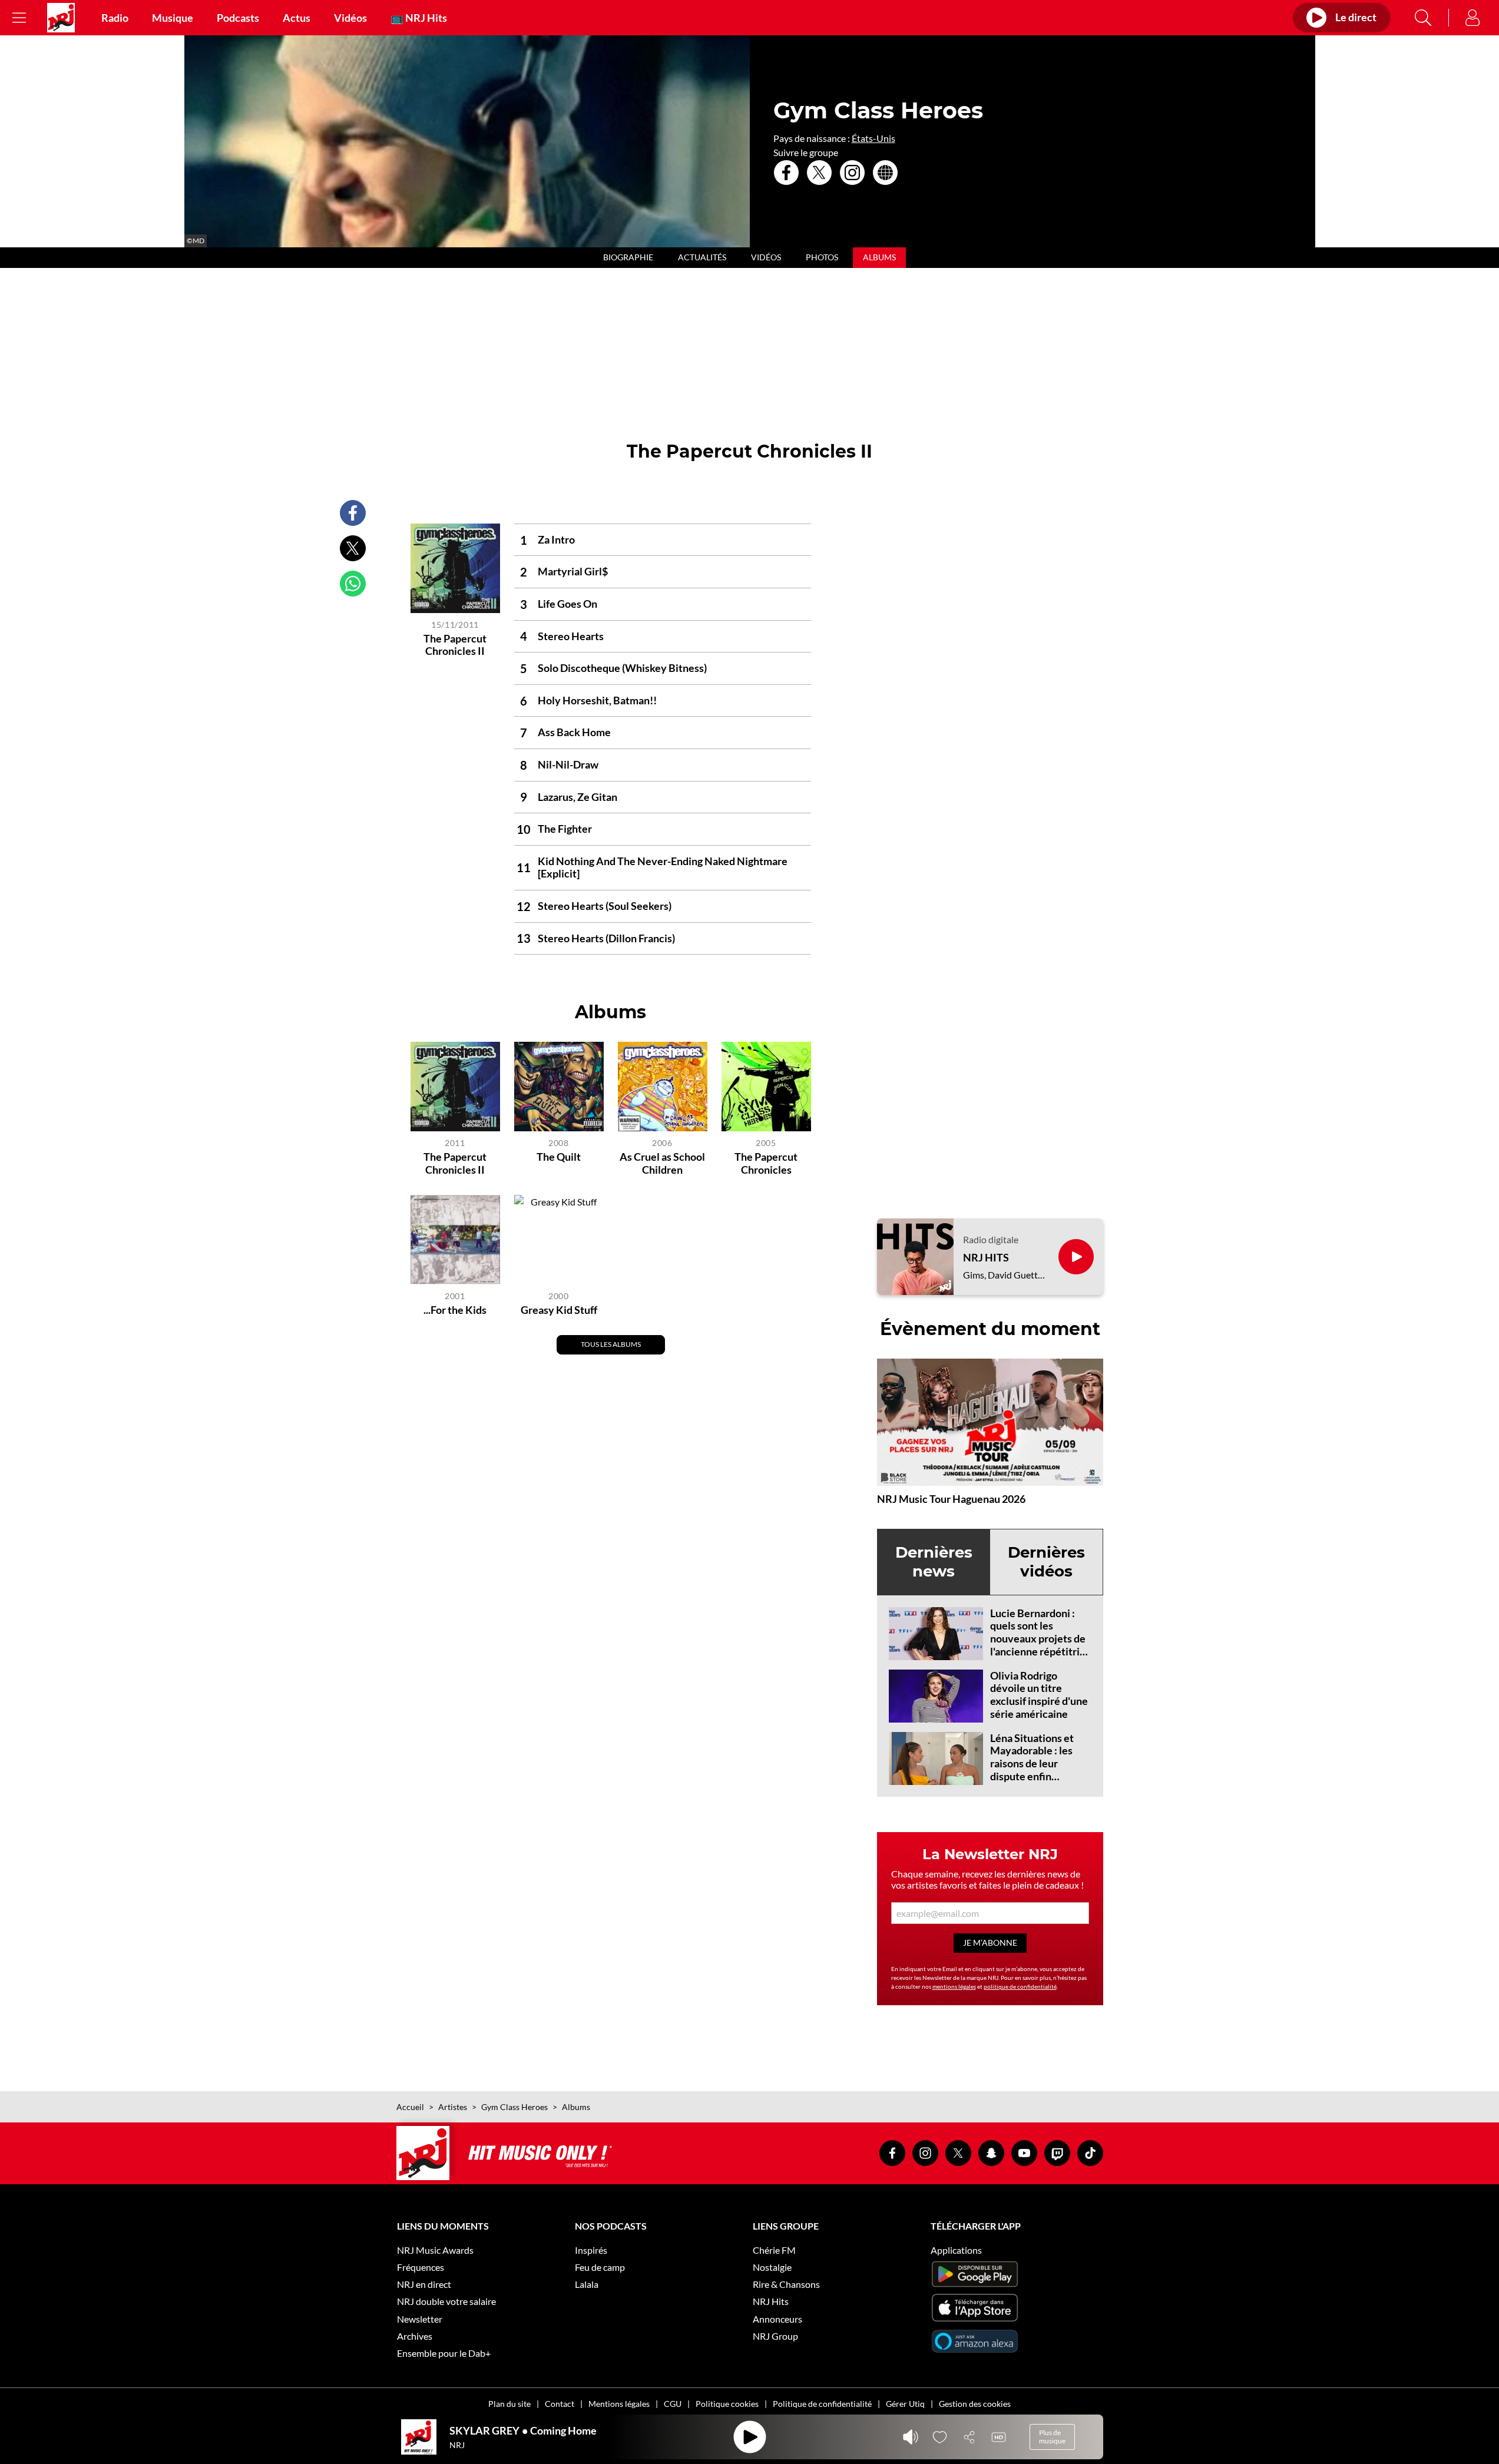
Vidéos (350, 18)
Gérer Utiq (905, 2404)
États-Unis (873, 138)
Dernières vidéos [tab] (1046, 1561)
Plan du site (509, 2404)
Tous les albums (611, 1344)
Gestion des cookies (975, 2404)
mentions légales (954, 1986)
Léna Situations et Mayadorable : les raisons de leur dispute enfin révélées (1032, 1763)
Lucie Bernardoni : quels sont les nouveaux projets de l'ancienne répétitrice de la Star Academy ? (1040, 1638)
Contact (560, 2404)
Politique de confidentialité (822, 2404)
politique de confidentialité (1020, 1986)
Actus (297, 18)
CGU (673, 2404)
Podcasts (238, 18)
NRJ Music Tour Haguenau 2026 (951, 1499)
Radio (115, 18)
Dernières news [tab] (934, 1561)
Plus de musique (1052, 2437)
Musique (173, 18)
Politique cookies (727, 2404)
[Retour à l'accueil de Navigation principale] (61, 18)
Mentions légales (619, 2404)
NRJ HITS (986, 1258)
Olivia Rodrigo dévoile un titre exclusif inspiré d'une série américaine (1039, 1695)
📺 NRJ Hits (419, 18)
